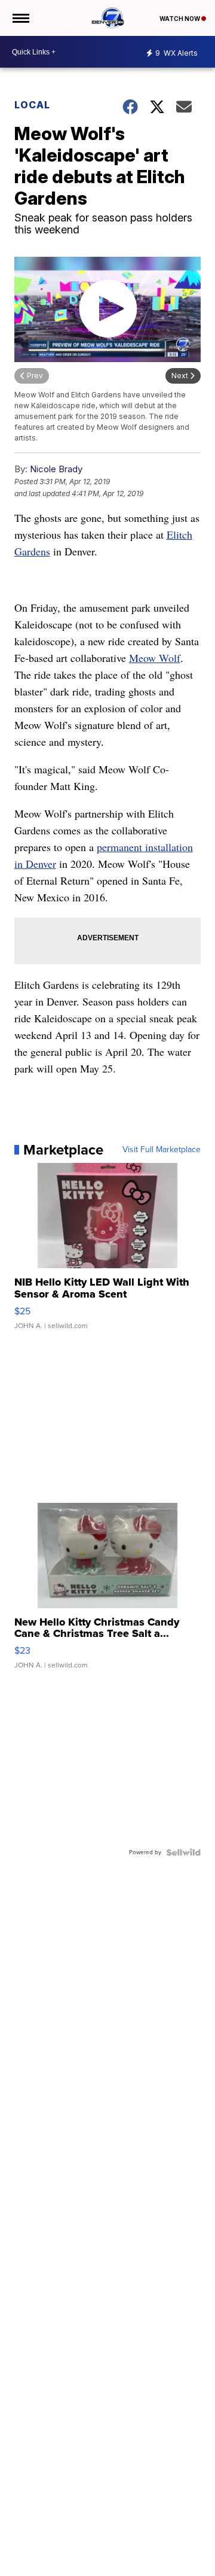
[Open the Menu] (20, 18)
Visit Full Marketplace (162, 1150)
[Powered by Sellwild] (183, 1852)
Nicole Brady (56, 469)
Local (32, 105)
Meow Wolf (155, 658)
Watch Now (180, 19)
